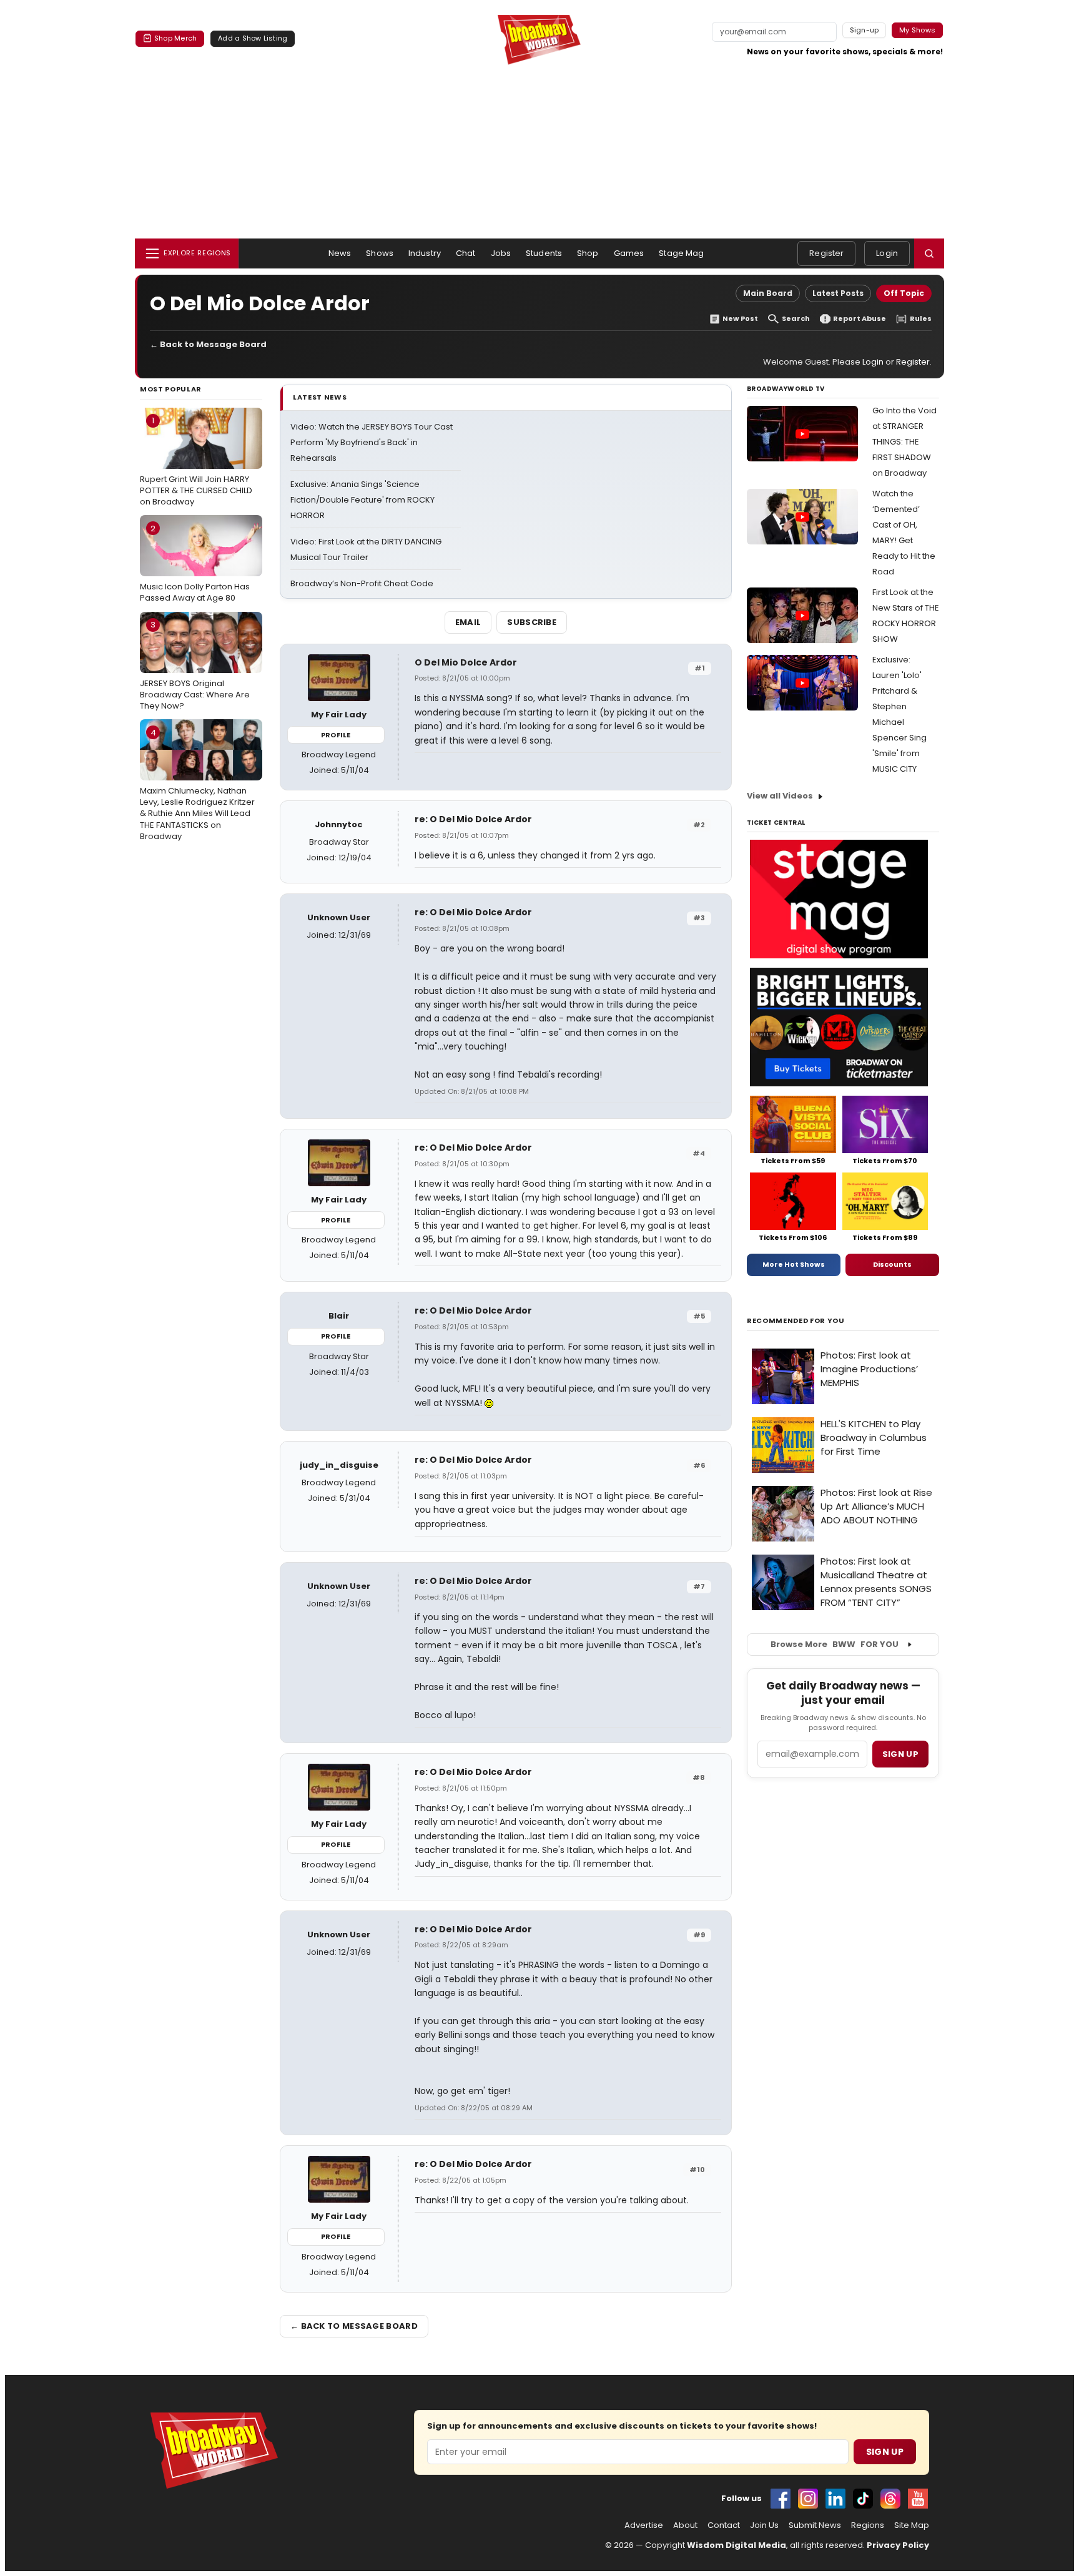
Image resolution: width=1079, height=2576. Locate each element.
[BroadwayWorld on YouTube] (918, 2499)
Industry (425, 253)
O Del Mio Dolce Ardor (466, 662)
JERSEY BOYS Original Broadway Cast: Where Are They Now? (195, 665)
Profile (336, 735)
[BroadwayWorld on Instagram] (808, 2499)
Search (796, 319)
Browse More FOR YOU (835, 1644)
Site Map (912, 2525)
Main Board (768, 293)
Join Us (764, 2525)
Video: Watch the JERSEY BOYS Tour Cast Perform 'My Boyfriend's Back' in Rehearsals (372, 442)
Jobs (501, 253)
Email (468, 622)
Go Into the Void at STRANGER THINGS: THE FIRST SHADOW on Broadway (904, 442)
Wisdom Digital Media (737, 2545)
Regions (868, 2525)
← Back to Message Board (208, 344)
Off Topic (904, 293)
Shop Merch (175, 38)
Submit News (815, 2525)
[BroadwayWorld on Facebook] (781, 2499)
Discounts (892, 1264)
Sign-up (865, 30)
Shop (588, 253)
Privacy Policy (898, 2545)
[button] (929, 253)
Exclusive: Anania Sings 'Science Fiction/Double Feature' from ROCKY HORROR (362, 500)
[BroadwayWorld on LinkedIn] (835, 2499)
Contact (724, 2525)
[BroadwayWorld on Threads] (890, 2499)
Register (826, 253)
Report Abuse (860, 319)
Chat (466, 253)
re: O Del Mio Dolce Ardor (473, 819)
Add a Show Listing (253, 38)
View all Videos (780, 796)
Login (887, 253)
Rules (921, 319)
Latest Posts (838, 293)
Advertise (644, 2525)
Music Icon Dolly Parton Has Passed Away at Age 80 (195, 563)
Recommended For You (796, 1321)
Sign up (900, 1754)
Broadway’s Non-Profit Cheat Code (362, 583)
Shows (380, 253)
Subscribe (532, 622)
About (685, 2525)
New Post (740, 319)
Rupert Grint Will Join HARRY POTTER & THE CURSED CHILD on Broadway (196, 461)
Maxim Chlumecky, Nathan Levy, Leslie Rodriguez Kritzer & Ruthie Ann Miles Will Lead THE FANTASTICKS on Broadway (197, 784)
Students (544, 253)
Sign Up (885, 2452)
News (340, 253)
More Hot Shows (794, 1264)
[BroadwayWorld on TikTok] (863, 2499)
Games (629, 253)
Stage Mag (681, 253)
